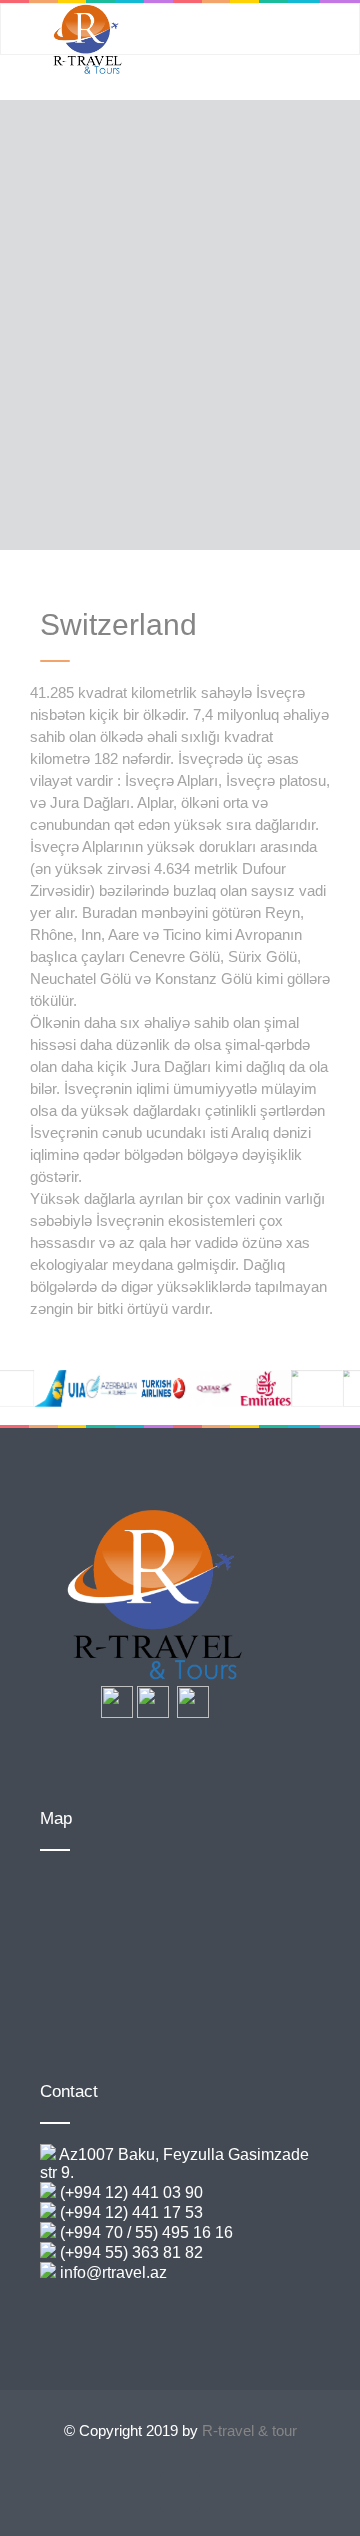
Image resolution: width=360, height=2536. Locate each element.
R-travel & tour (249, 2430)
